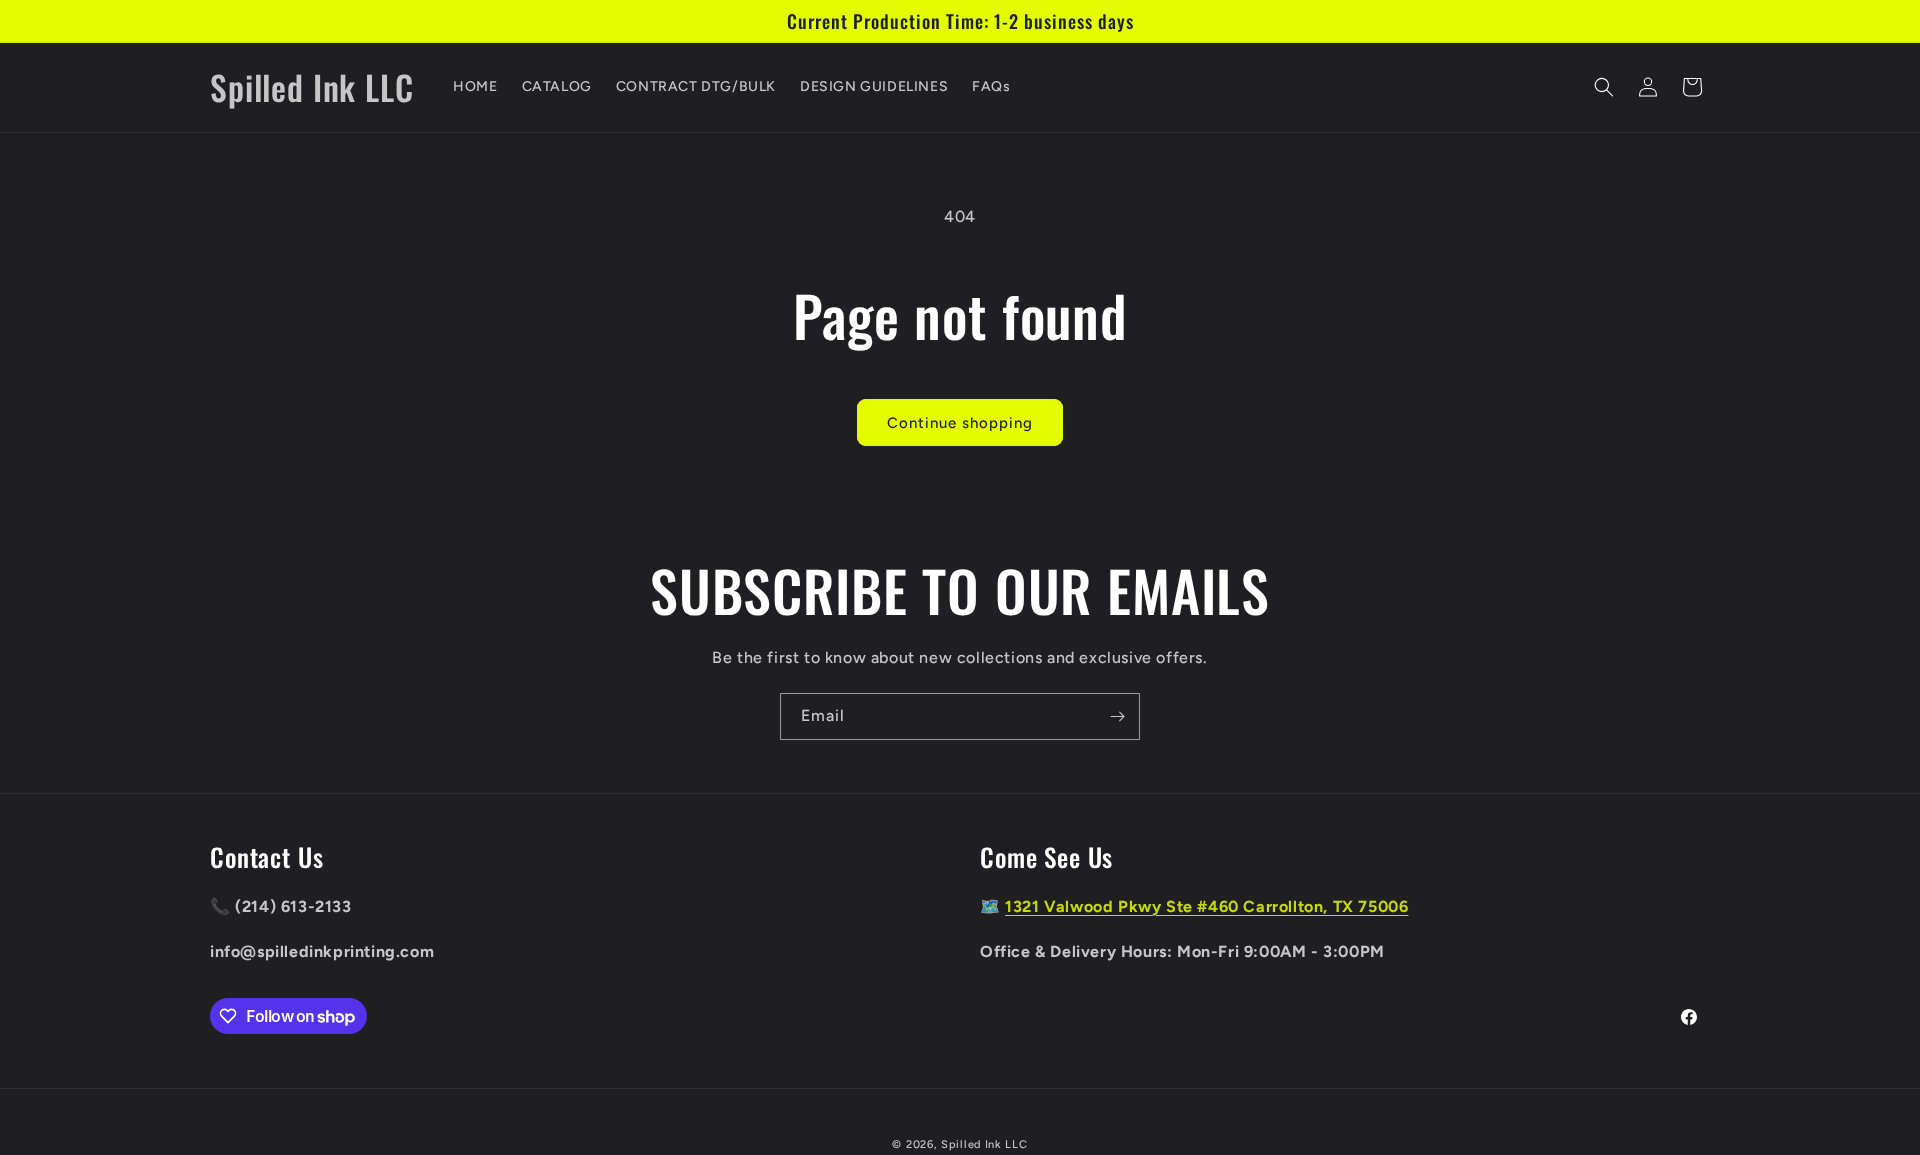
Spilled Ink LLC (984, 1144)
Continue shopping (960, 423)
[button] (1604, 87)
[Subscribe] (1117, 716)
